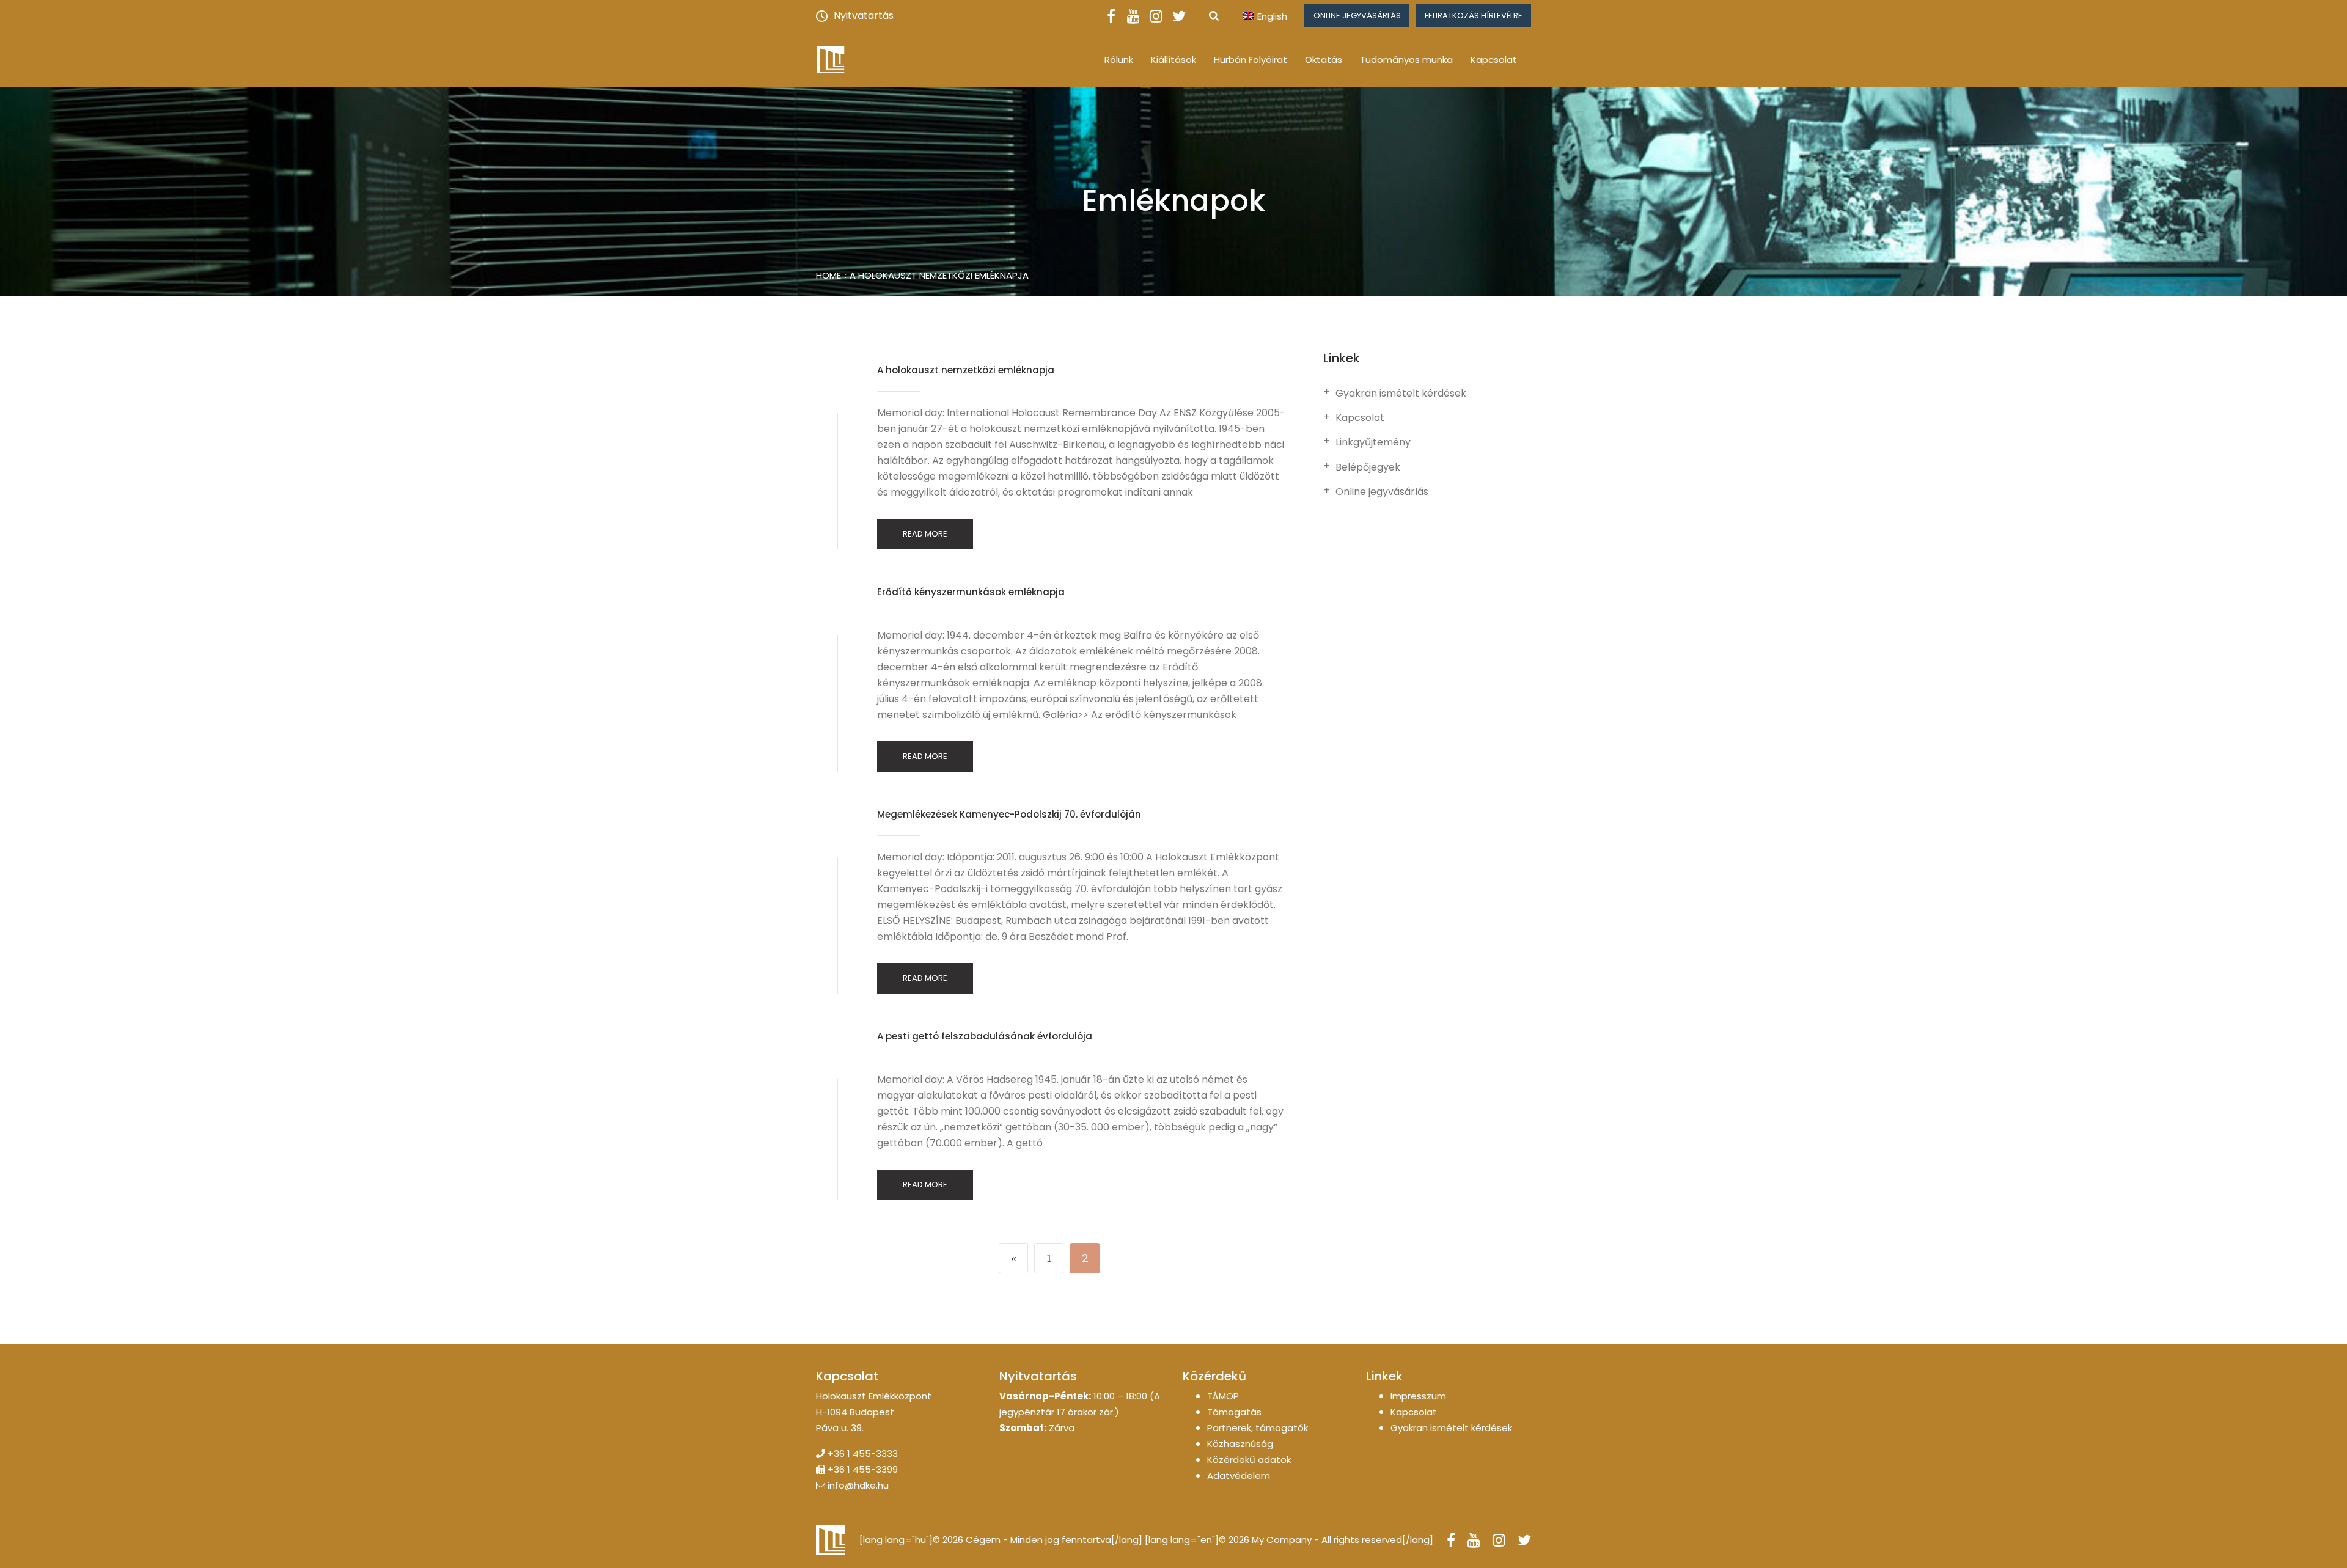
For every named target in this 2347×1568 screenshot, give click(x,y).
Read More (925, 534)
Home (828, 275)
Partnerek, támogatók (1258, 1428)
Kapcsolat (1494, 60)
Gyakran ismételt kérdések (1401, 394)
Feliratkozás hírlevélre (1474, 16)
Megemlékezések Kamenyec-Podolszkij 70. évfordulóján (1009, 814)
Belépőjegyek (1368, 467)
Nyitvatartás (864, 16)
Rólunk (1119, 60)
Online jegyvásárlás (1357, 16)
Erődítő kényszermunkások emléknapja (971, 592)
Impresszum (1418, 1396)
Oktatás (1324, 60)
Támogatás (1234, 1412)
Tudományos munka (1406, 60)
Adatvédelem (1239, 1475)
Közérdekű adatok (1249, 1460)
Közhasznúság (1240, 1444)
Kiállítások (1173, 60)
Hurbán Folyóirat (1251, 60)
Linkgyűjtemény (1373, 442)
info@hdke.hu (858, 1485)
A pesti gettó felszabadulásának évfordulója (985, 1036)
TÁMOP (1223, 1396)
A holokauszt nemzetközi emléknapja (939, 275)
